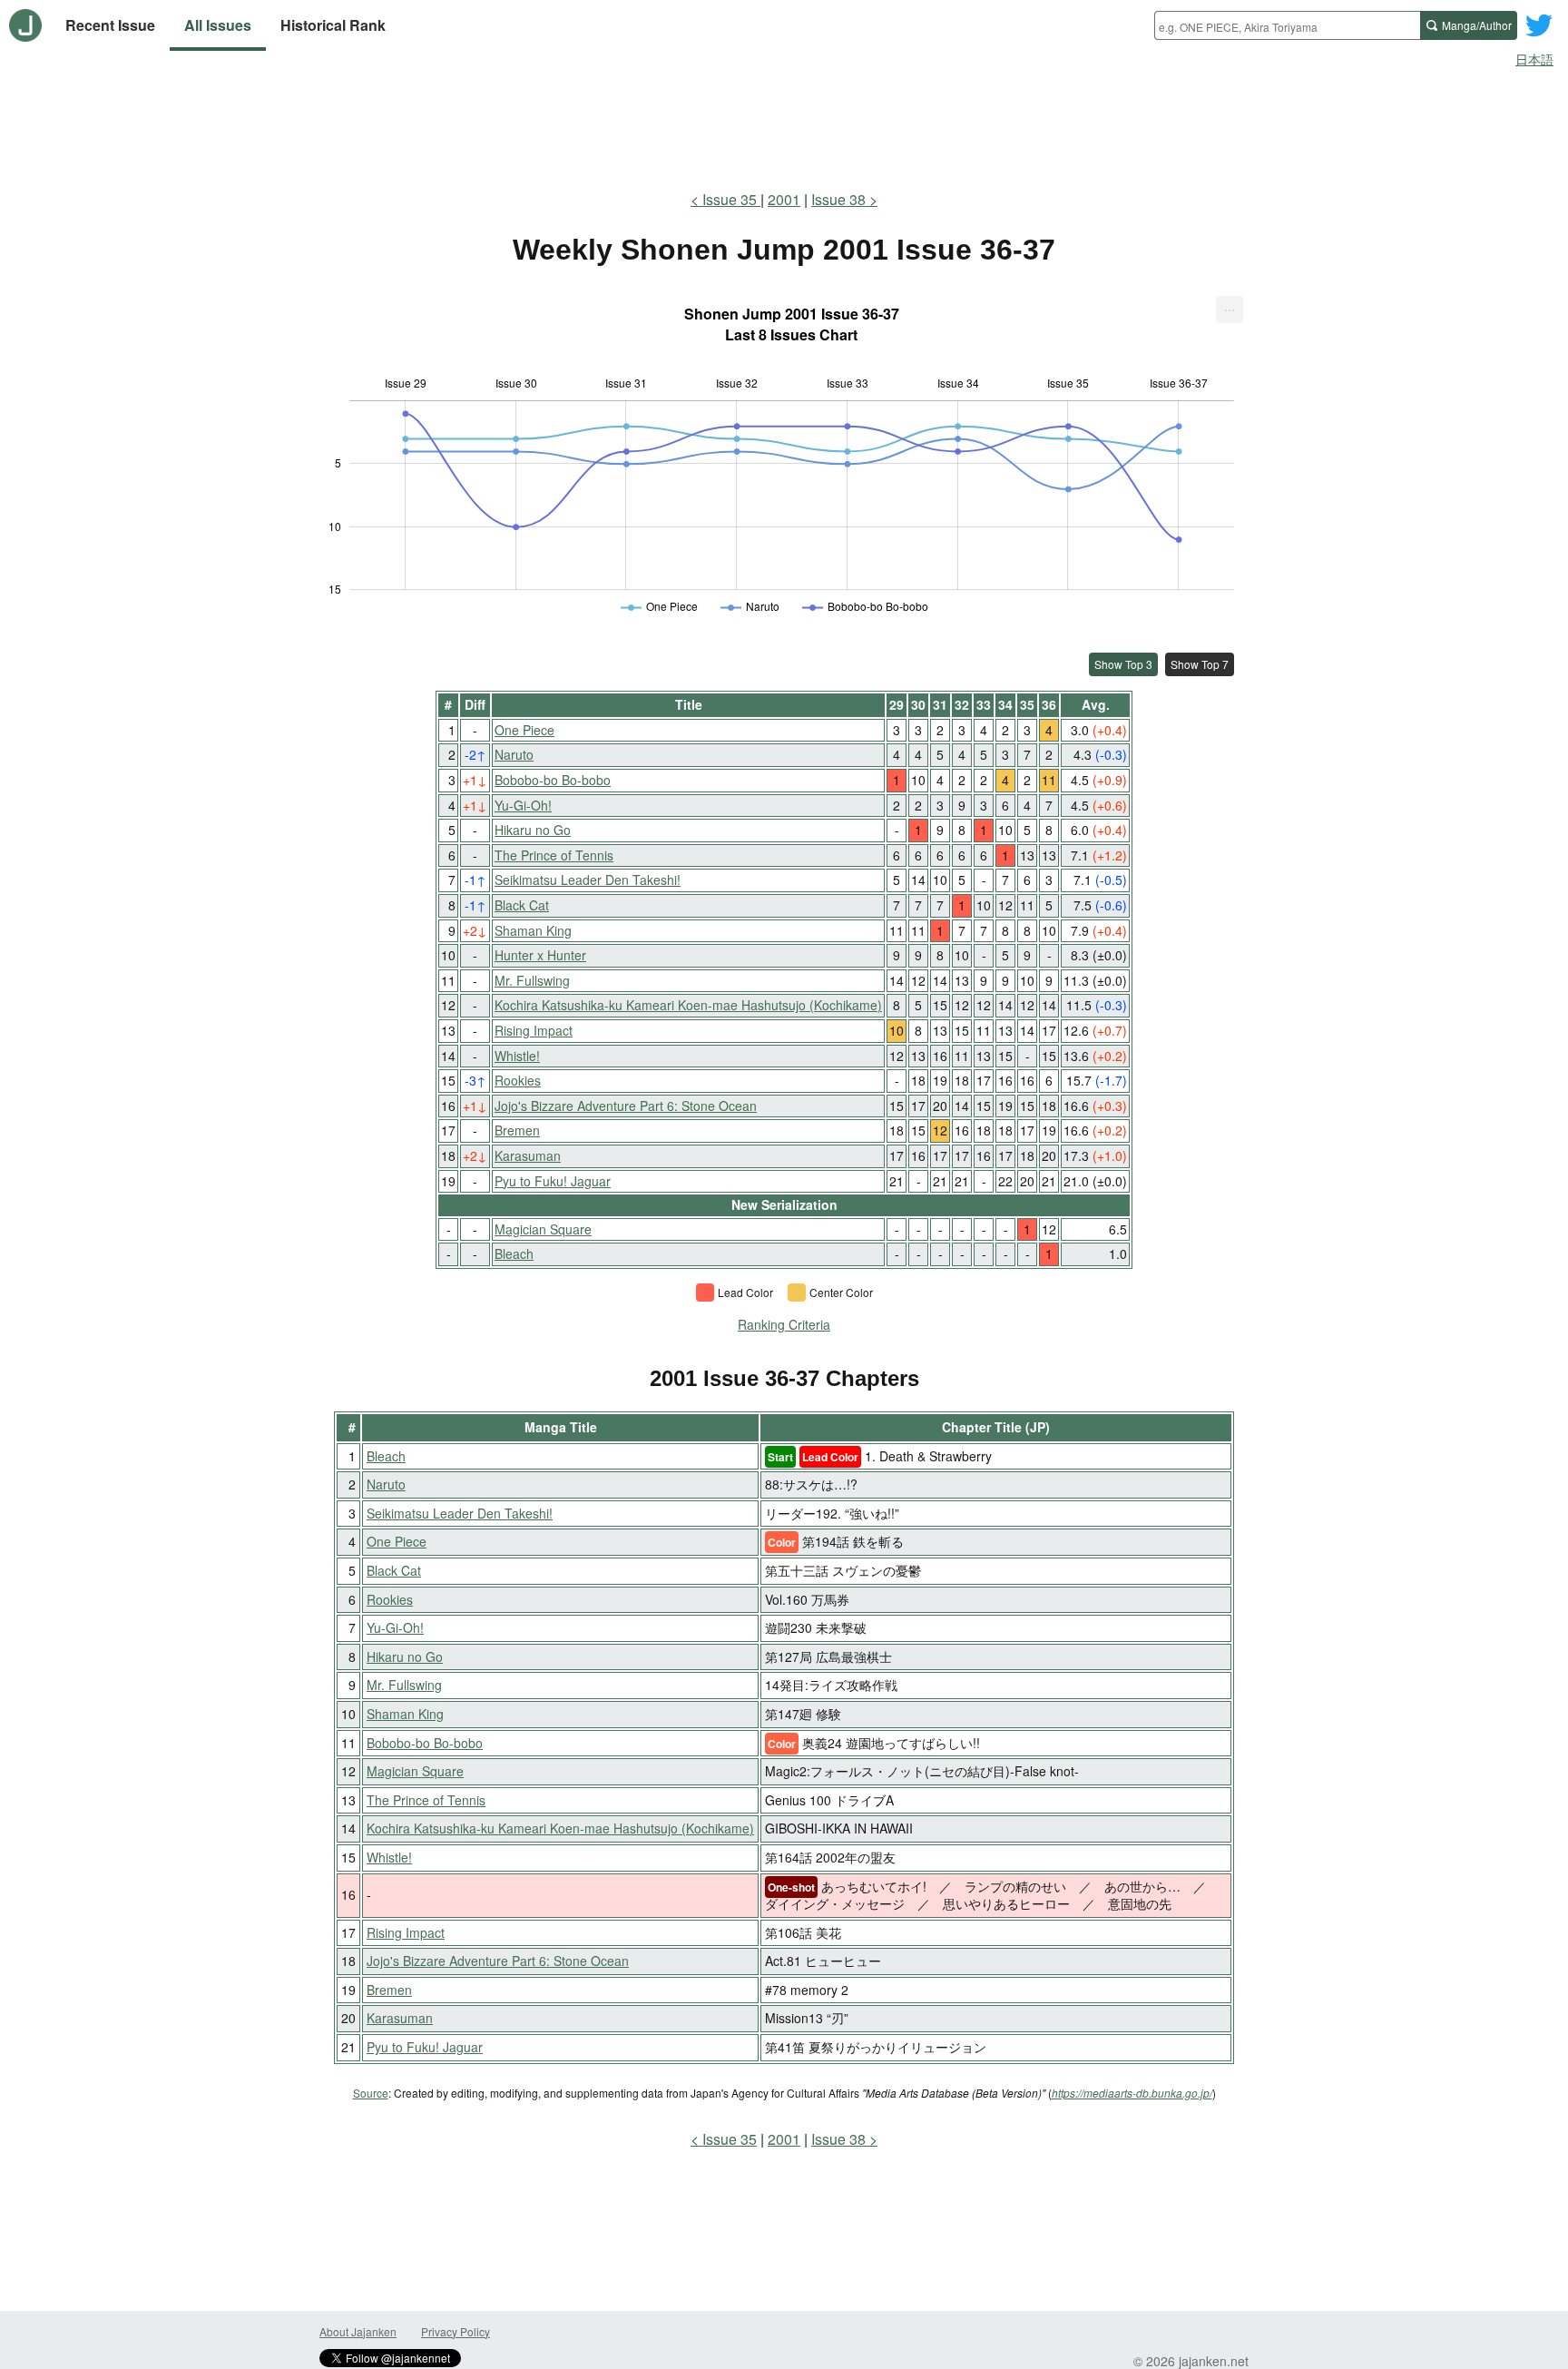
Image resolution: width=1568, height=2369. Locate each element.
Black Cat (522, 905)
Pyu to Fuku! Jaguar (553, 1181)
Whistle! (517, 1056)
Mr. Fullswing (532, 980)
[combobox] (1287, 25)
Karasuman (528, 1155)
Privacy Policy (456, 2331)
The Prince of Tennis (554, 855)
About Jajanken (358, 2331)
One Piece (524, 730)
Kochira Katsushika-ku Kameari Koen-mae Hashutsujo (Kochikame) (688, 1005)
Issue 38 (838, 199)
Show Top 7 (1200, 664)
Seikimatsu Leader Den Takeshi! (588, 880)
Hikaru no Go (533, 830)
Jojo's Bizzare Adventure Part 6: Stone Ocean (626, 1106)
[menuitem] (1230, 310)
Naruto (514, 754)
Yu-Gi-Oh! (523, 805)
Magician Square (543, 1229)
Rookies (518, 1080)
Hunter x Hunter (540, 955)
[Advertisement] (784, 125)
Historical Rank (333, 25)
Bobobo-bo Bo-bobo (553, 780)
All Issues (218, 25)
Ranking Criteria (784, 1324)
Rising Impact (534, 1030)
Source (371, 2093)
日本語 (1534, 59)
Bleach (514, 1253)
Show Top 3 (1123, 664)
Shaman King (533, 930)
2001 (784, 199)
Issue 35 (731, 199)
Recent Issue (110, 25)
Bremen (517, 1130)
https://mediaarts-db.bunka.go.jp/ (1132, 2093)
